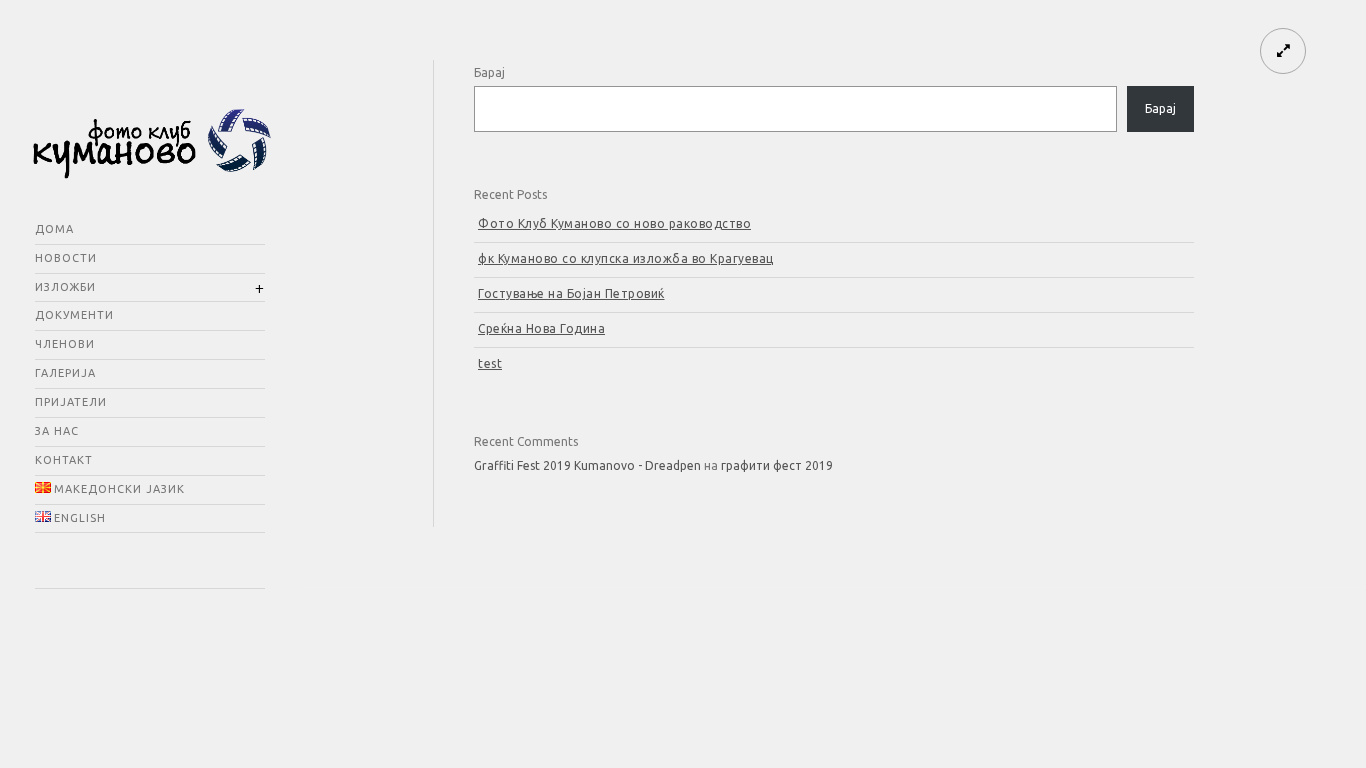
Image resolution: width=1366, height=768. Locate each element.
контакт (64, 460)
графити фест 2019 (777, 465)
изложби (65, 287)
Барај (489, 72)
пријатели (71, 402)
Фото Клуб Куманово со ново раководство (614, 223)
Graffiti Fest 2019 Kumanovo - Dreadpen (587, 465)
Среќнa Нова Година (541, 328)
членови (65, 344)
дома (54, 229)
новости (66, 258)
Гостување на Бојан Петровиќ (571, 293)
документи (74, 315)
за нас (57, 431)
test (490, 363)
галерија (65, 373)
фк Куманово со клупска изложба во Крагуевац (626, 258)
